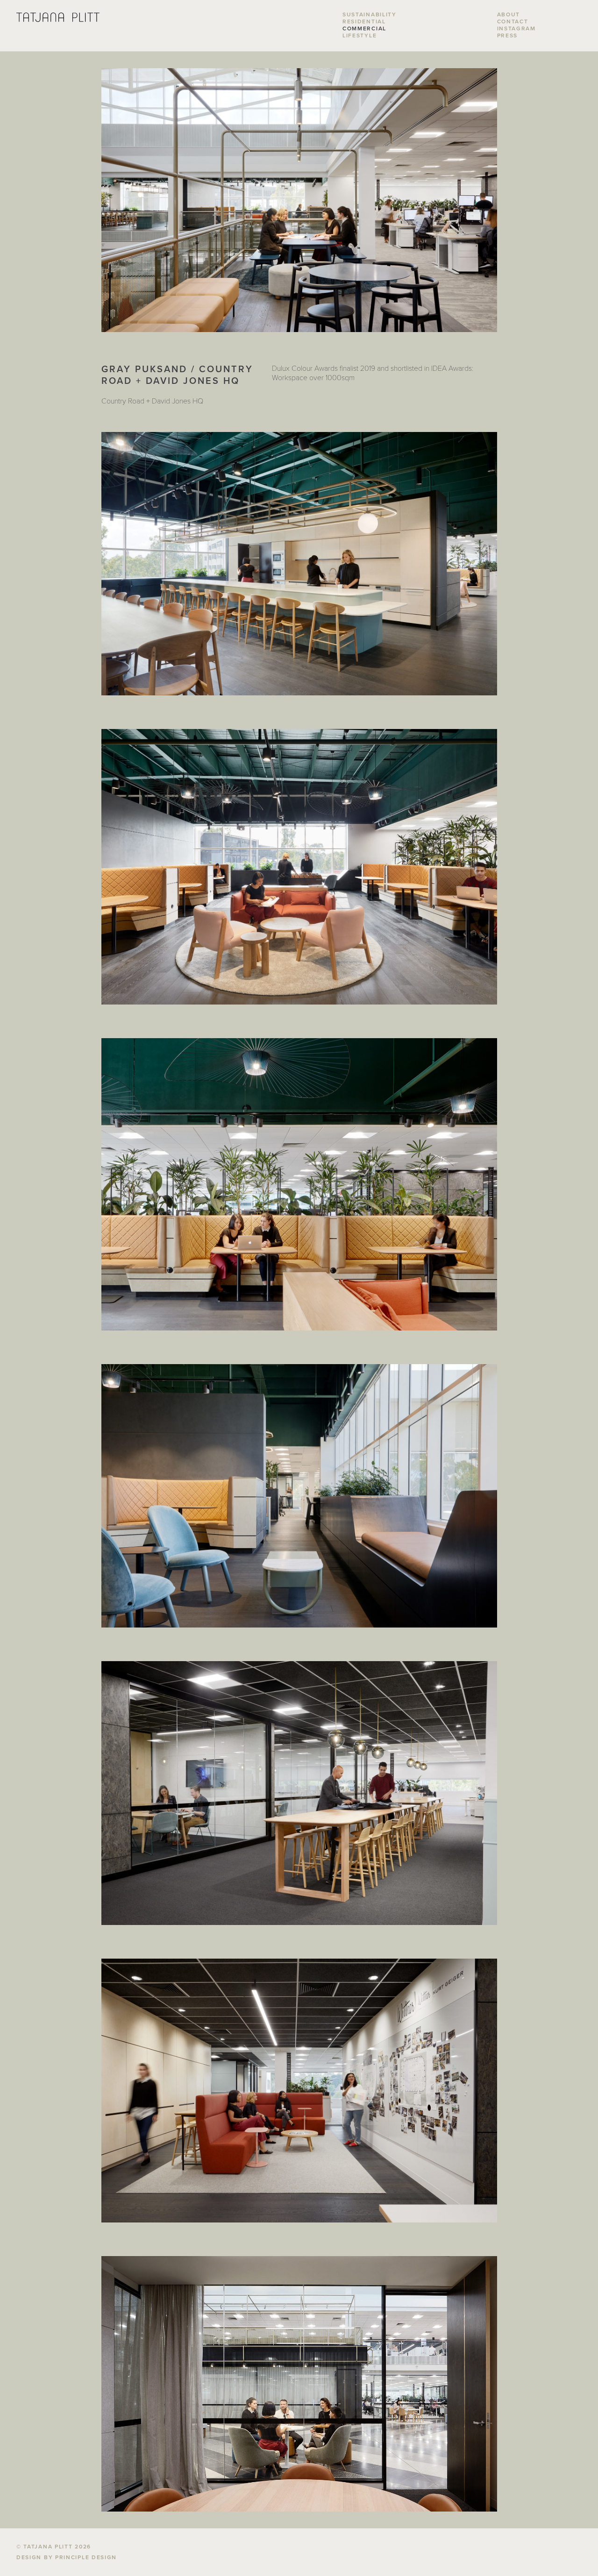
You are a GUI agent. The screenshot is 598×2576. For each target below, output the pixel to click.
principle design (86, 2557)
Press (508, 35)
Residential (364, 21)
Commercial (364, 28)
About (509, 14)
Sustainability (370, 14)
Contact (513, 21)
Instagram (516, 28)
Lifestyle (360, 35)
